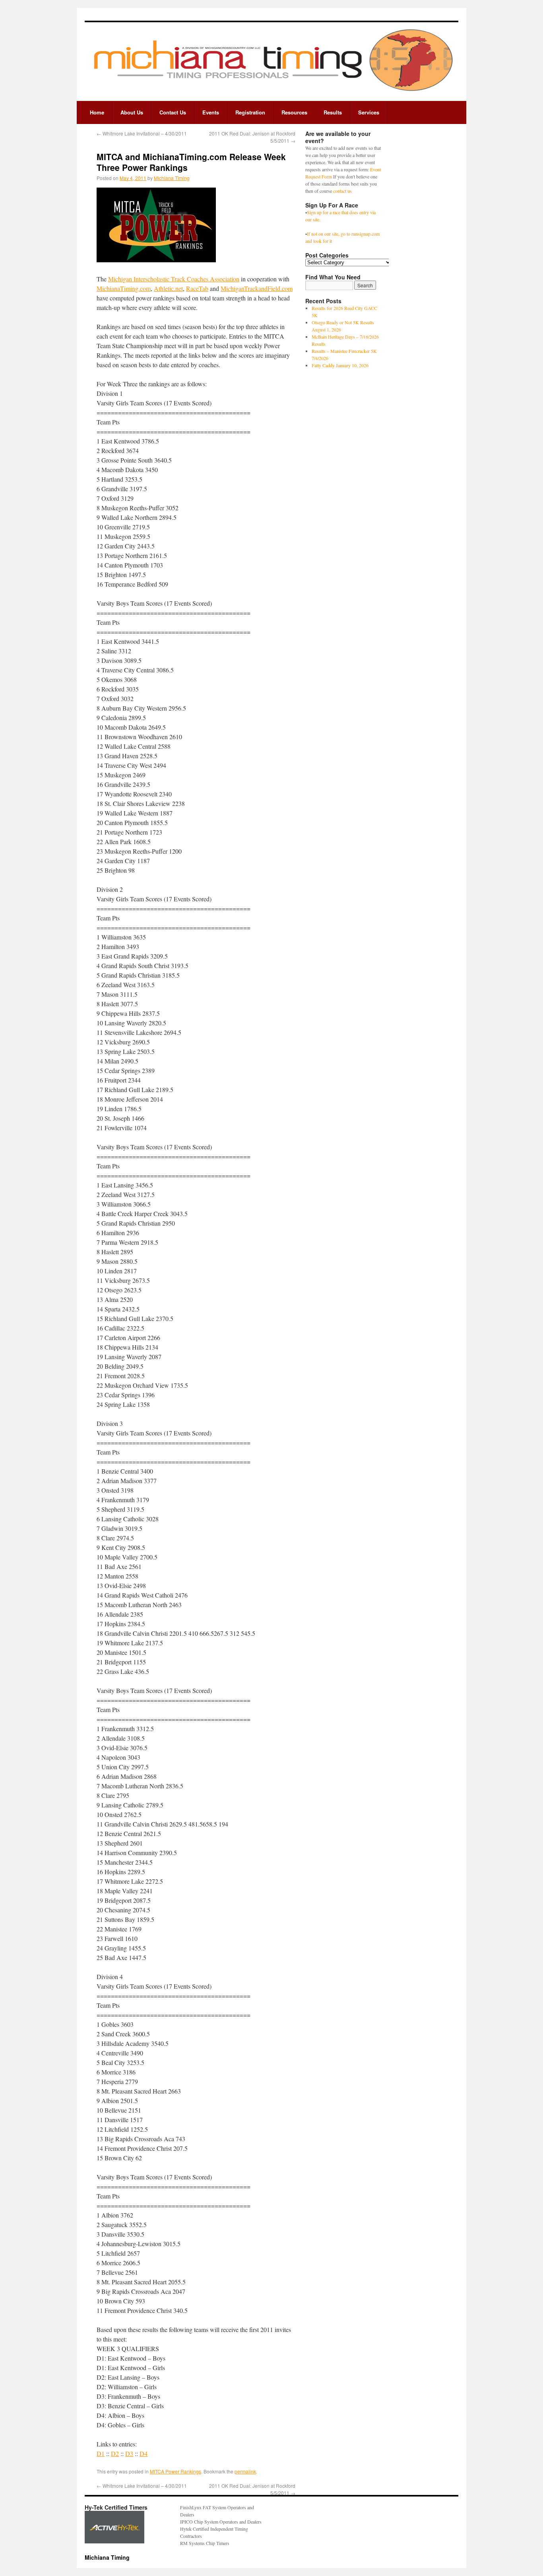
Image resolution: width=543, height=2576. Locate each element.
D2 (115, 2453)
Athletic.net (168, 288)
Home (97, 112)
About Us (132, 112)
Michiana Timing (172, 178)
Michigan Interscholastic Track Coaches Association (174, 279)
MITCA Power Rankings (176, 2471)
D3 (129, 2453)
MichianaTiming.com (124, 288)
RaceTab (197, 288)
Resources (294, 112)
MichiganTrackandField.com (257, 288)
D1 (101, 2453)
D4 (144, 2453)
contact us (342, 191)
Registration (250, 112)
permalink (245, 2471)
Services (369, 112)
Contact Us (173, 112)
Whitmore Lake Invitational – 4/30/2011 (142, 133)
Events (211, 112)
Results (333, 112)
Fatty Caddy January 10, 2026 (340, 365)
